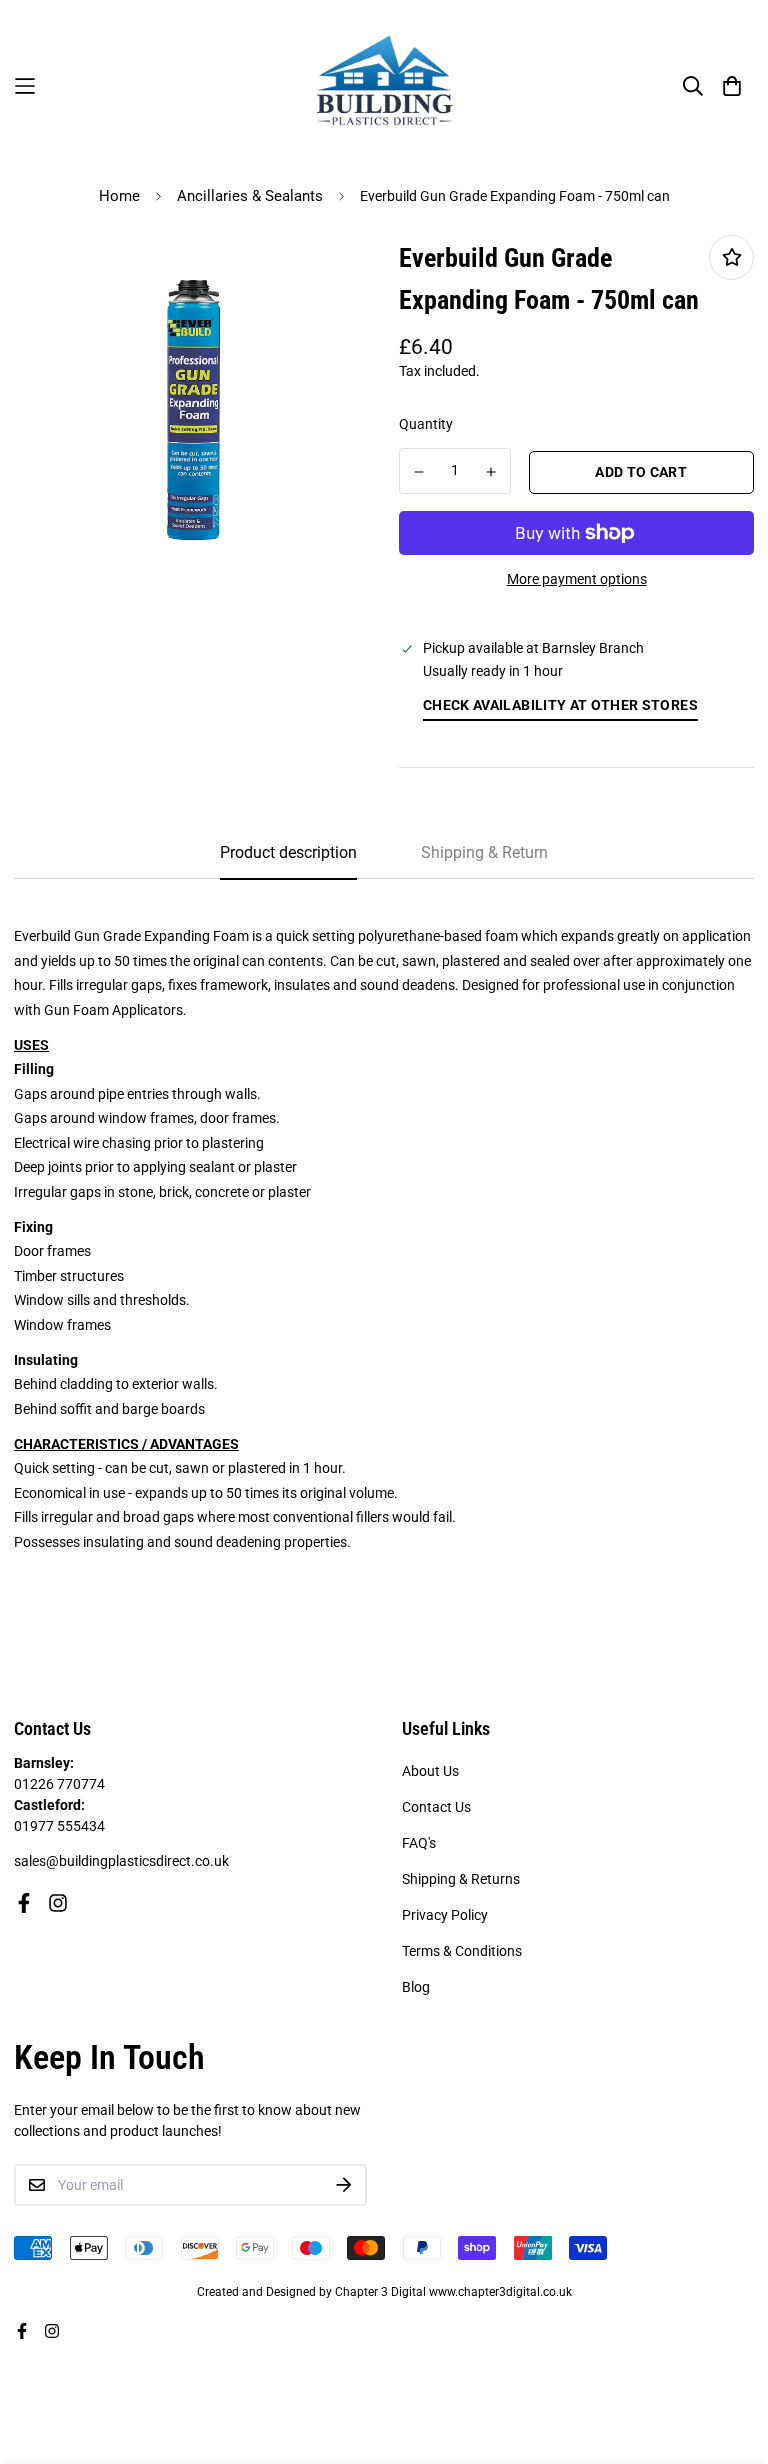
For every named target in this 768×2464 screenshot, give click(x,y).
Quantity (426, 424)
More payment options (577, 579)
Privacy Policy (445, 1915)
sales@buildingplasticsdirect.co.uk (121, 1861)
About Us (430, 1771)
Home (119, 196)
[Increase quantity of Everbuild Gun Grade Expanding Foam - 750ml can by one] (492, 472)
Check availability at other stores (560, 705)
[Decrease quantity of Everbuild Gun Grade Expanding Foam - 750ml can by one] (419, 472)
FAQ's (419, 1843)
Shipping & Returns (461, 1879)
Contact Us (436, 1807)
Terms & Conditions (462, 1951)
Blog (416, 1987)
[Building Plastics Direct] (384, 86)
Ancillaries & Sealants (250, 196)
